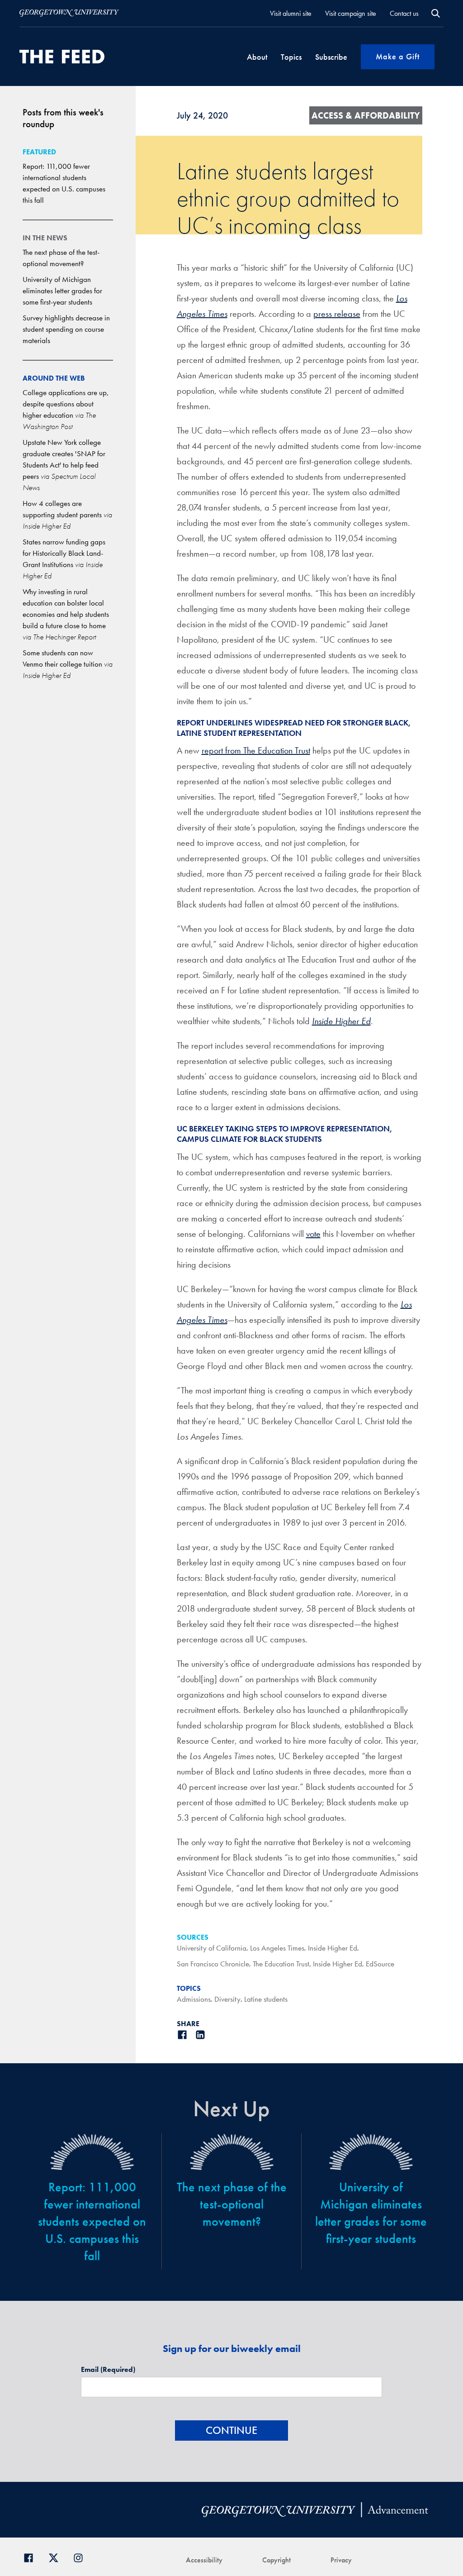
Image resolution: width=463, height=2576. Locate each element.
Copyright (276, 2560)
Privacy (341, 2560)
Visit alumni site (291, 13)
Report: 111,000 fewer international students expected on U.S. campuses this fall (92, 2221)
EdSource (380, 1964)
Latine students (266, 1999)
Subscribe (331, 57)
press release (337, 314)
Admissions (194, 1999)
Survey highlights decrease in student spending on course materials (66, 329)
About (257, 57)
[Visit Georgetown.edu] (69, 13)
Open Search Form (436, 13)
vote (313, 1234)
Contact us (404, 13)
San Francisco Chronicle (213, 1964)
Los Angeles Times (277, 1948)
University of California (212, 1948)
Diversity (227, 1999)
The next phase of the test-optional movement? (232, 2204)
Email (108, 2369)
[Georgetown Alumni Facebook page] (32, 2557)
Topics (291, 57)
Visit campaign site (351, 13)
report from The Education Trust (256, 750)
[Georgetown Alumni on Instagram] (82, 2557)
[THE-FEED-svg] (62, 57)
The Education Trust (281, 1964)
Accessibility (204, 2560)
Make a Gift (398, 56)
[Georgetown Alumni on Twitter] (57, 2557)
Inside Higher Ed (333, 1948)
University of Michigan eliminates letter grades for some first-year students (62, 291)
